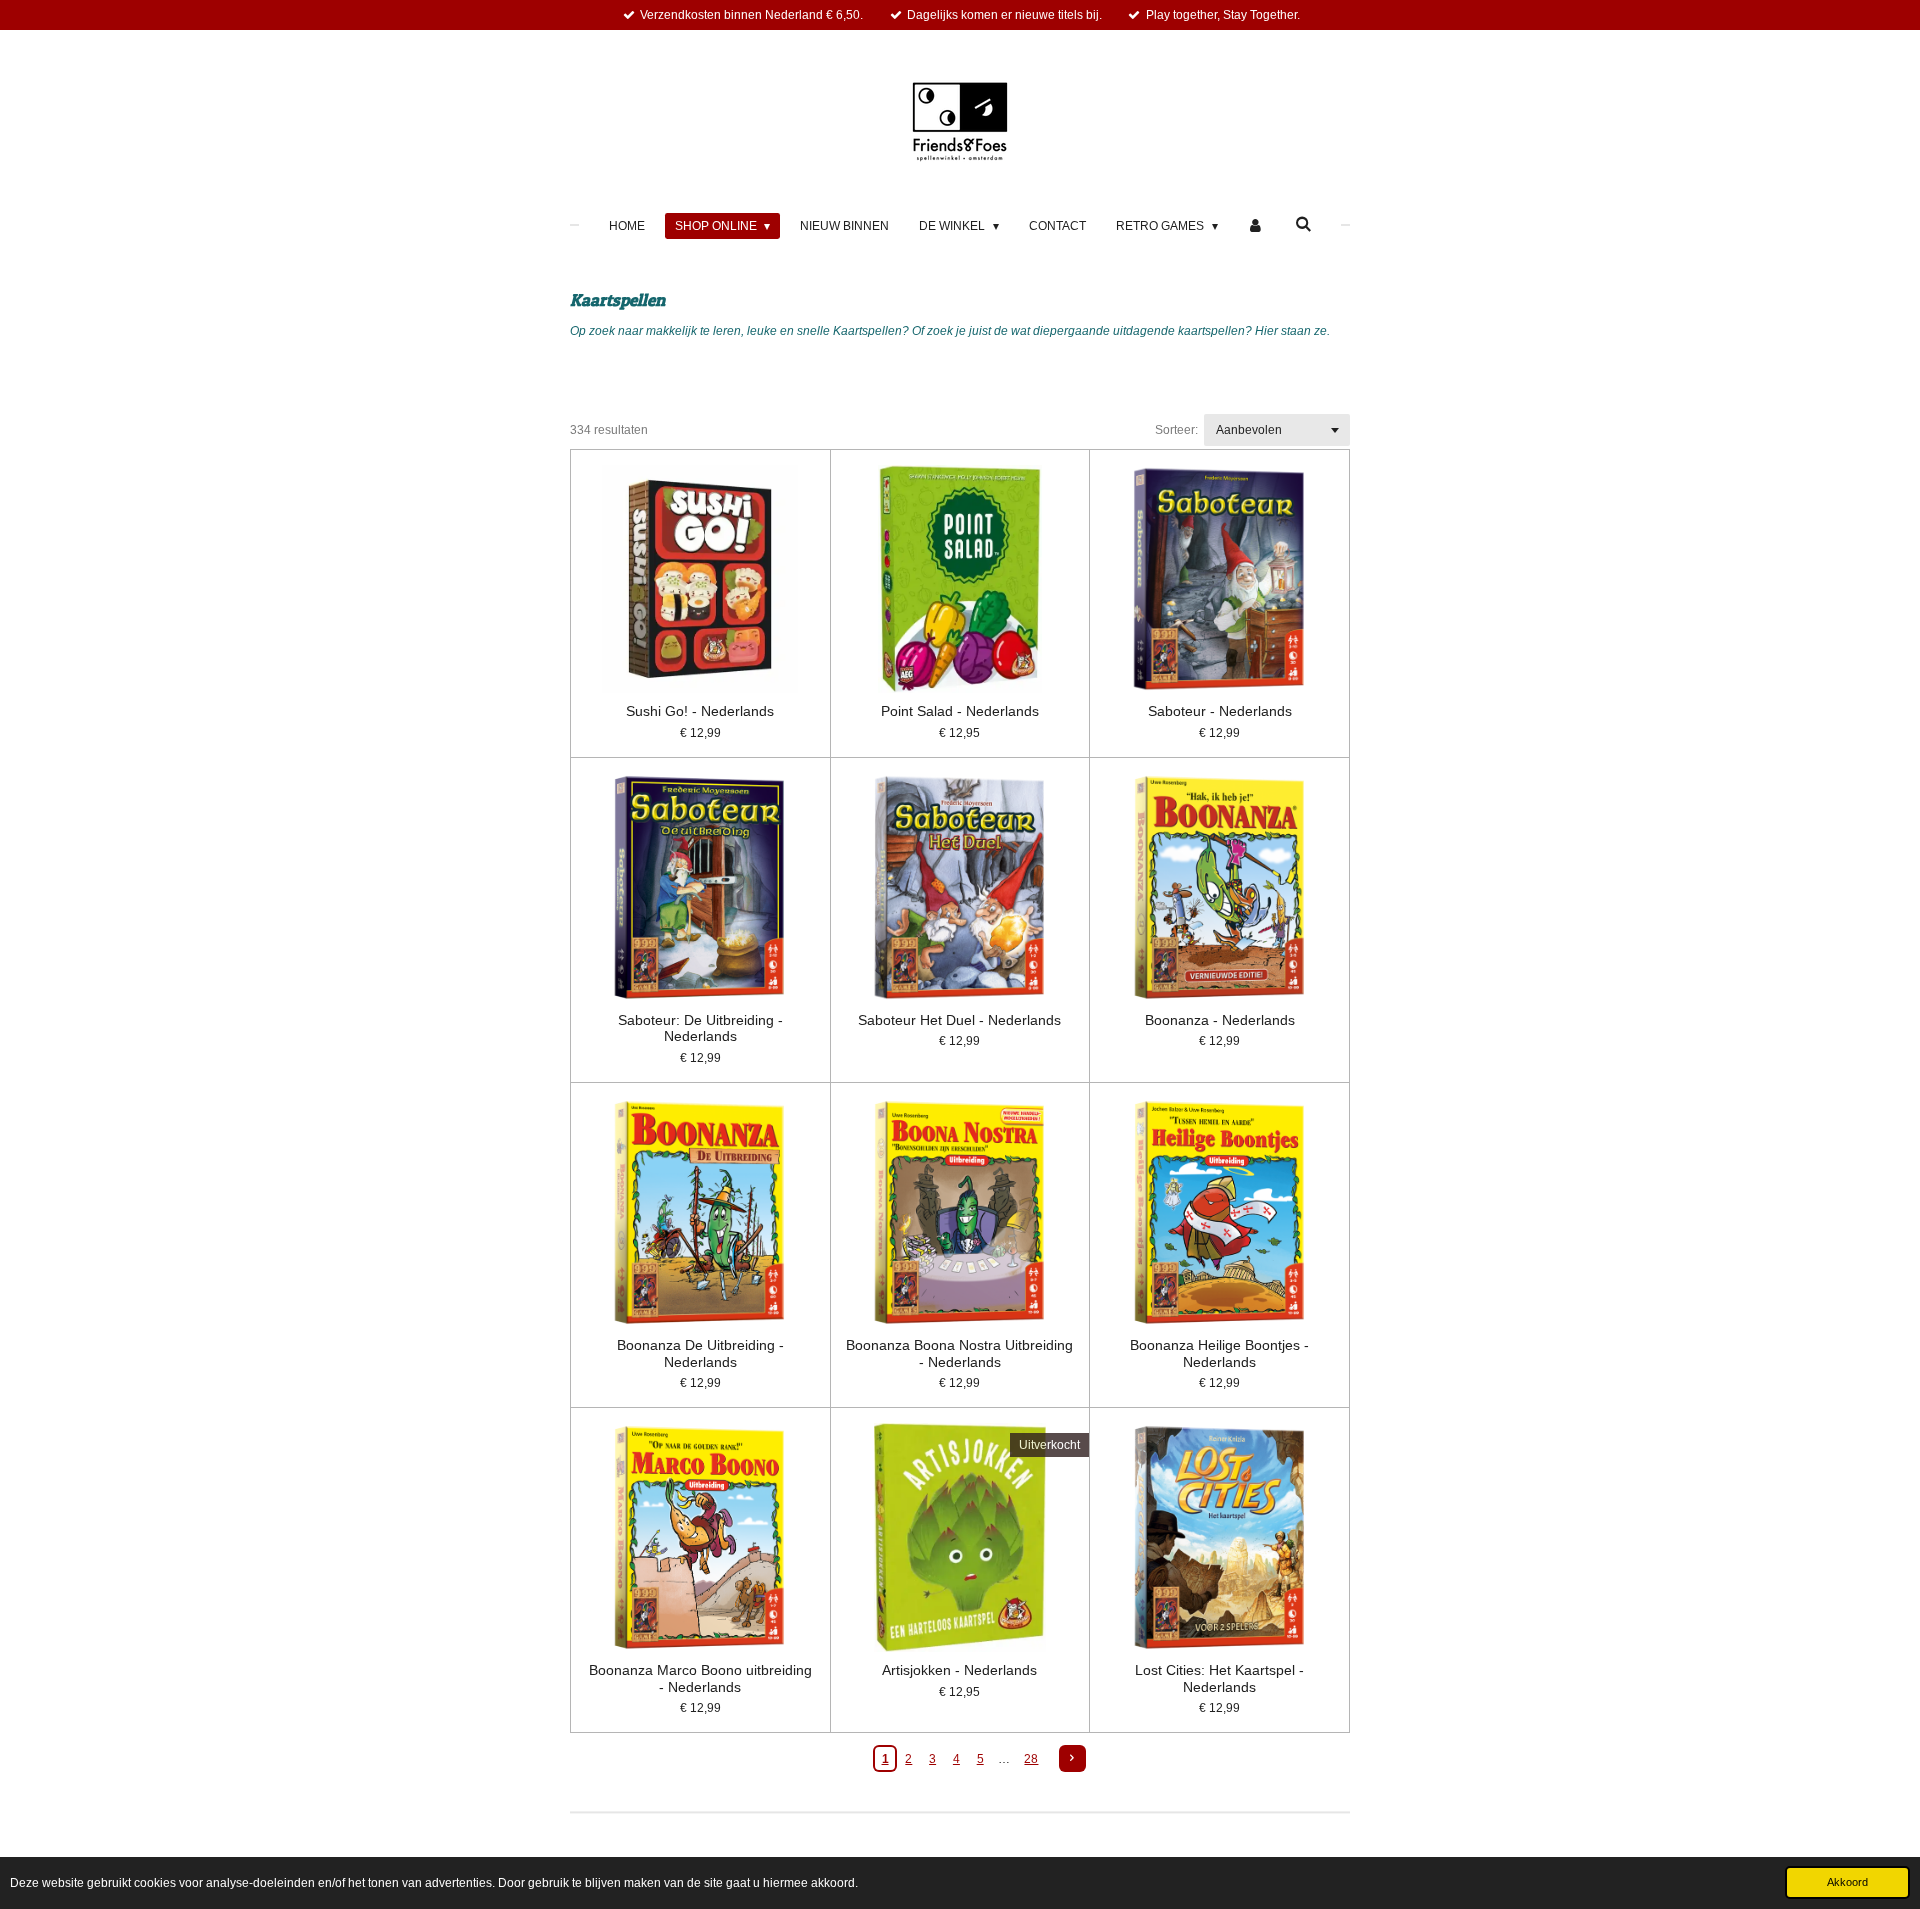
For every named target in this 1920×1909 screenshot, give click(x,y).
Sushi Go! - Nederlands (700, 711)
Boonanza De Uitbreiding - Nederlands (700, 1353)
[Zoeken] (1303, 224)
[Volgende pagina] (1072, 1758)
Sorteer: (1176, 430)
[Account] (1256, 226)
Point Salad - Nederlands (960, 711)
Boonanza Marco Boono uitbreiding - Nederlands (700, 1678)
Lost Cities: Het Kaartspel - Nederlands (1219, 1678)
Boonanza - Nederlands (1220, 1020)
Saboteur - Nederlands (1220, 711)
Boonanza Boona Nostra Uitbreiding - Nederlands (959, 1353)
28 (1031, 1759)
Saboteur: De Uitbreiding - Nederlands (700, 1028)
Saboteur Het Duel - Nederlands (959, 1020)
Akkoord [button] (1847, 1882)
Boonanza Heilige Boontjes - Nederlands (1219, 1353)
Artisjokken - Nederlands (959, 1670)
